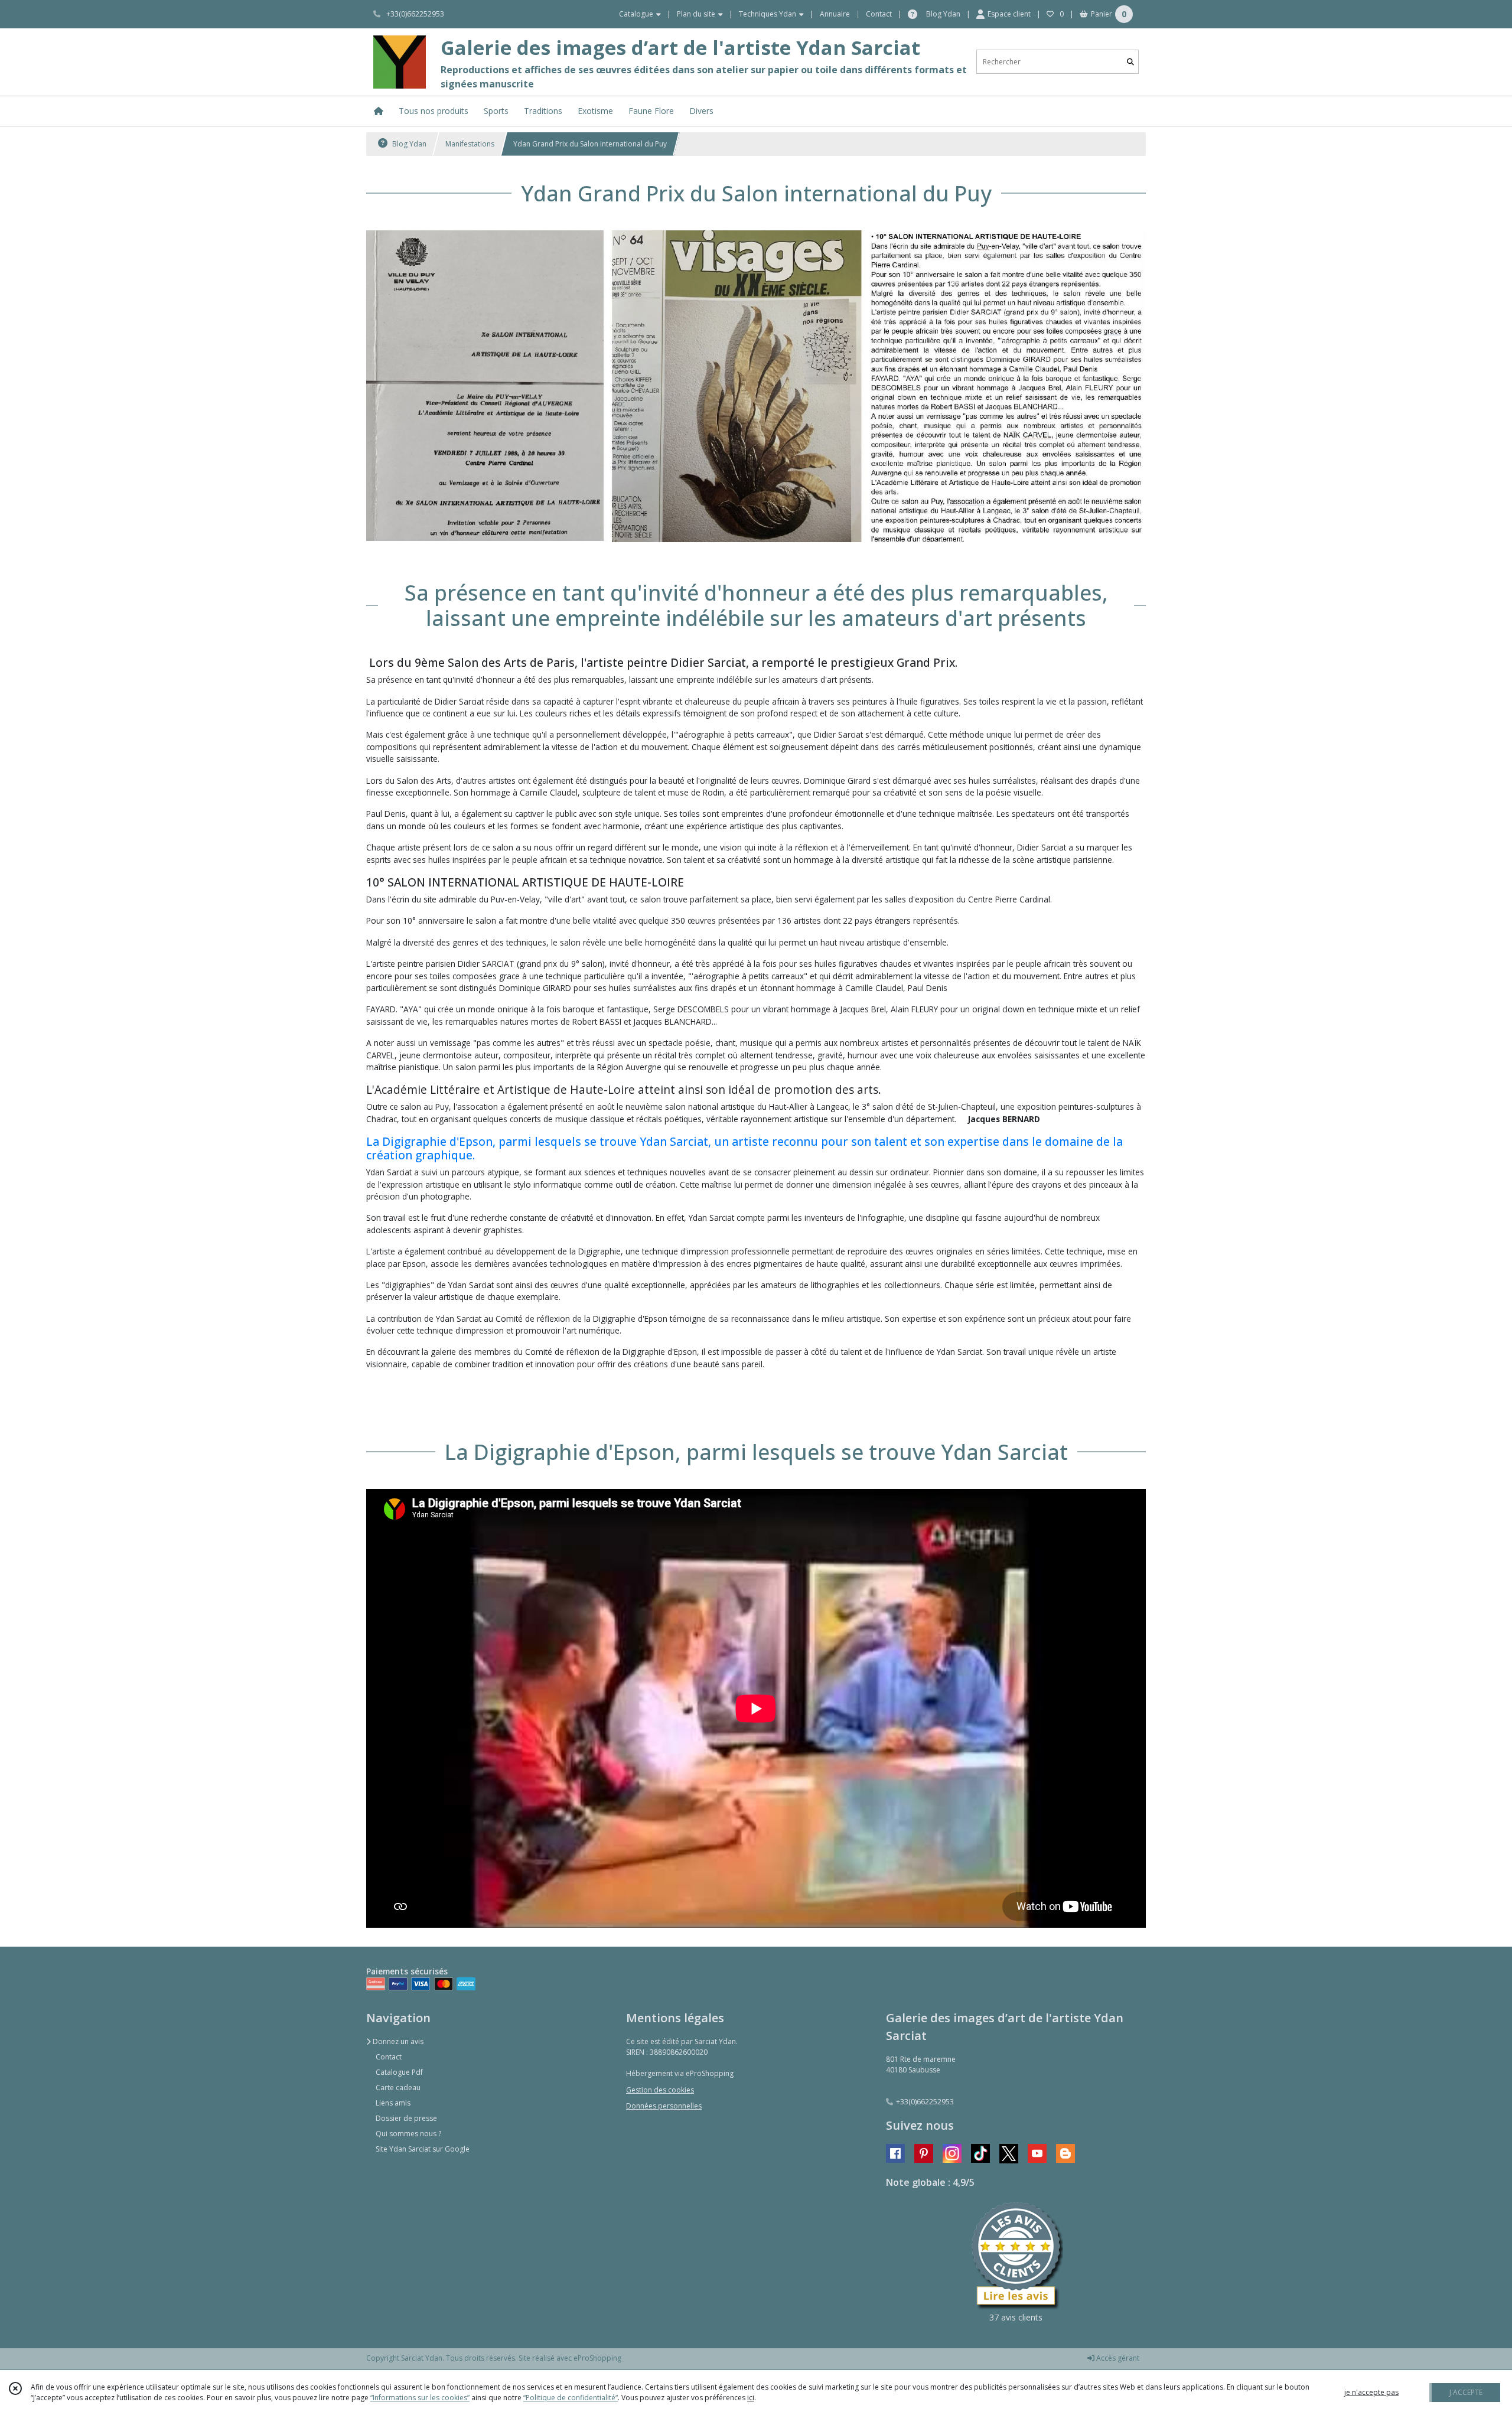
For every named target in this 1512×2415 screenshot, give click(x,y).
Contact (879, 14)
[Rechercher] (1130, 62)
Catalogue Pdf (399, 2072)
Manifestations (470, 144)
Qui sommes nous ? (408, 2134)
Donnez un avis (397, 2041)
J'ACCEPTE (1466, 2392)
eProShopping (597, 2358)
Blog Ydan (408, 144)
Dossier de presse (406, 2118)
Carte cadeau (398, 2088)
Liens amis (393, 2103)
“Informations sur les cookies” (420, 2398)
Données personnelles (664, 2106)
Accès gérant (1117, 2358)
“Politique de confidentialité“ (571, 2398)
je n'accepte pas (1371, 2392)
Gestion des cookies (660, 2090)
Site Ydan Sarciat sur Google (423, 2149)
